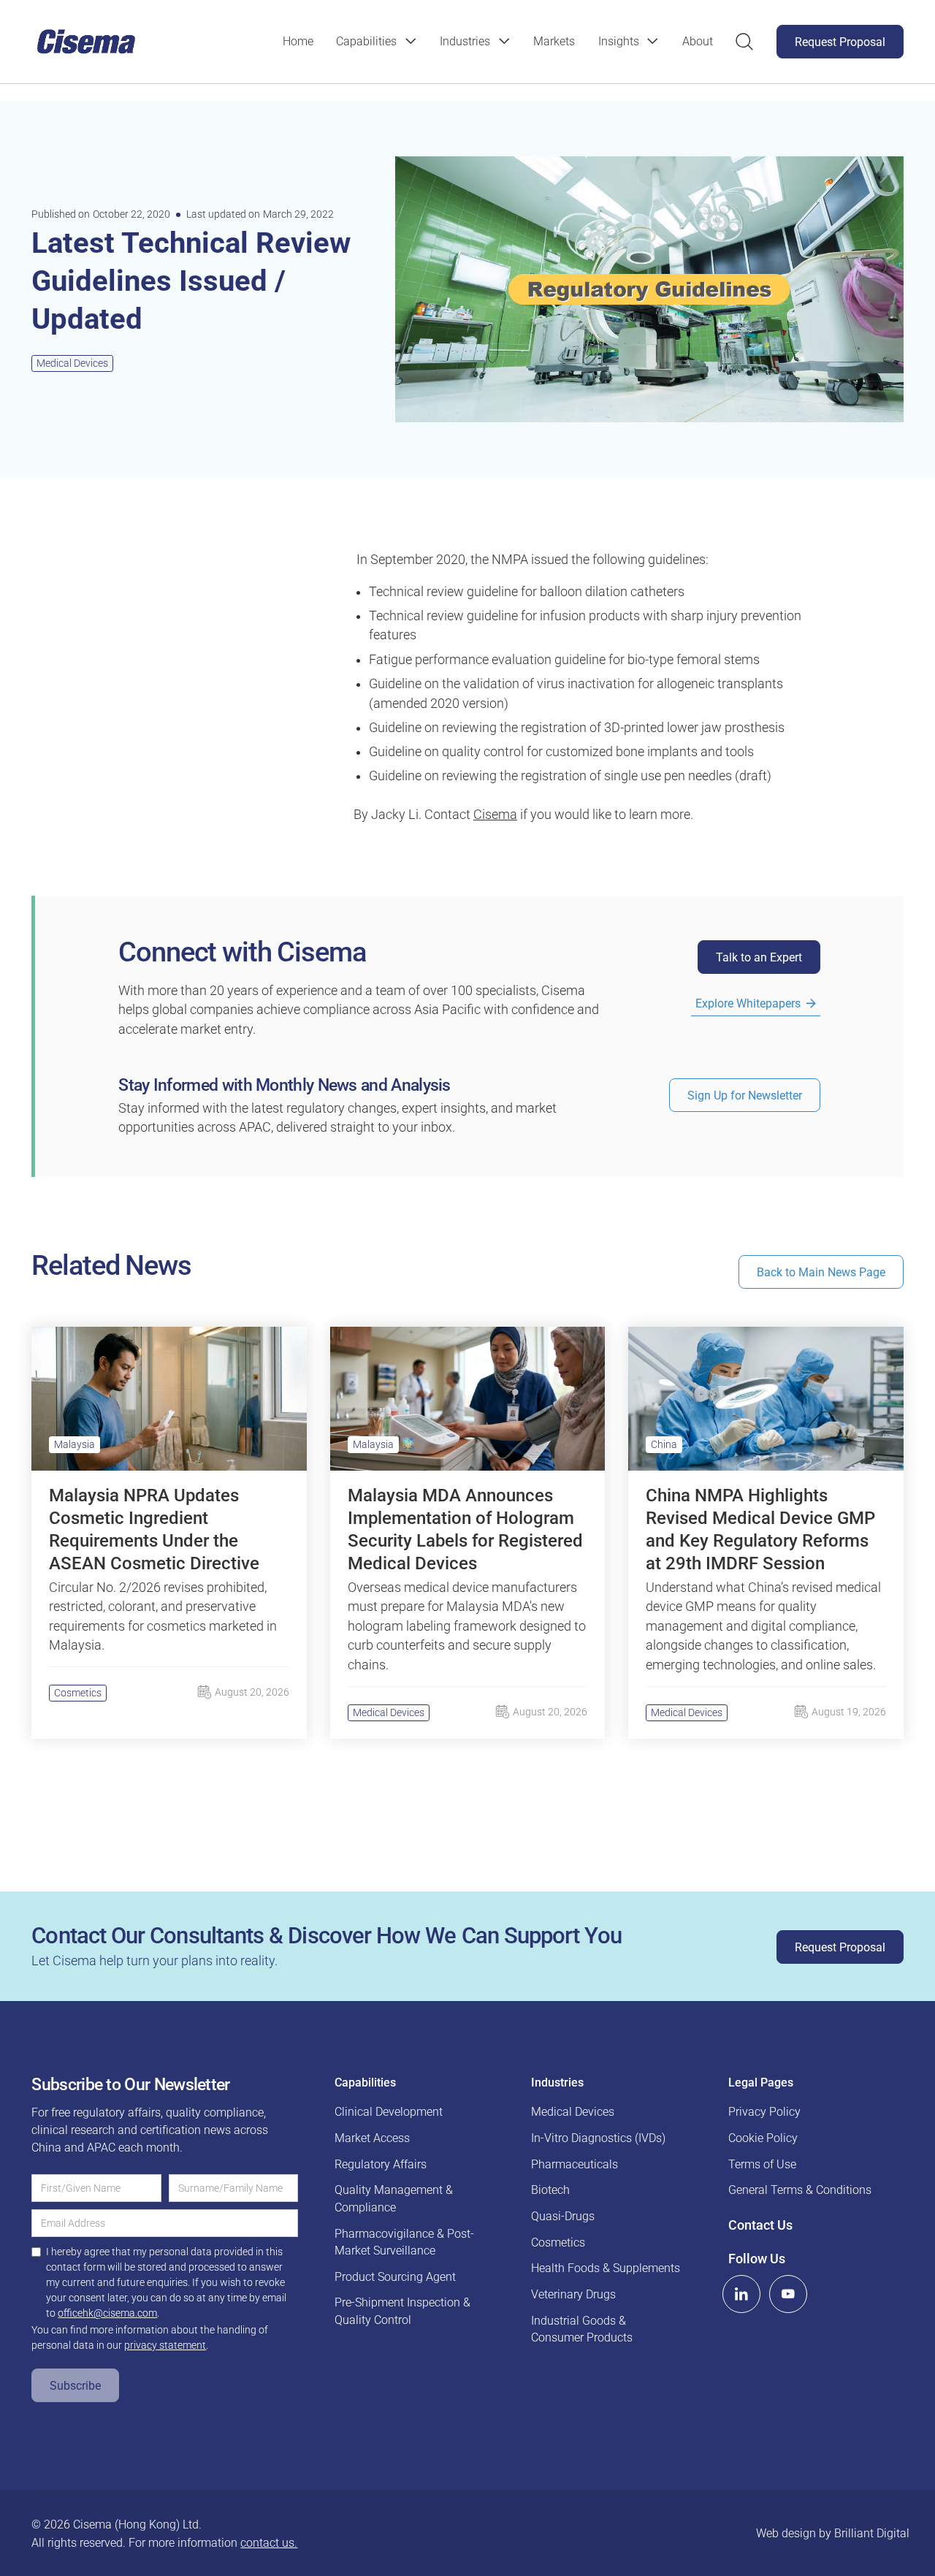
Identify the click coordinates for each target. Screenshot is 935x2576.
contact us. (269, 2543)
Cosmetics (78, 1693)
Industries (465, 41)
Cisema (495, 815)
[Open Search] (744, 42)
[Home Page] (86, 42)
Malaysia (75, 1444)
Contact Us (760, 2225)
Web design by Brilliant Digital (833, 2533)
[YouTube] (788, 2294)
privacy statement (165, 2345)
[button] (376, 42)
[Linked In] (741, 2294)
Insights (619, 41)
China (664, 1444)
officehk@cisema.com (107, 2313)
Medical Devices (72, 363)
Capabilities (366, 41)
